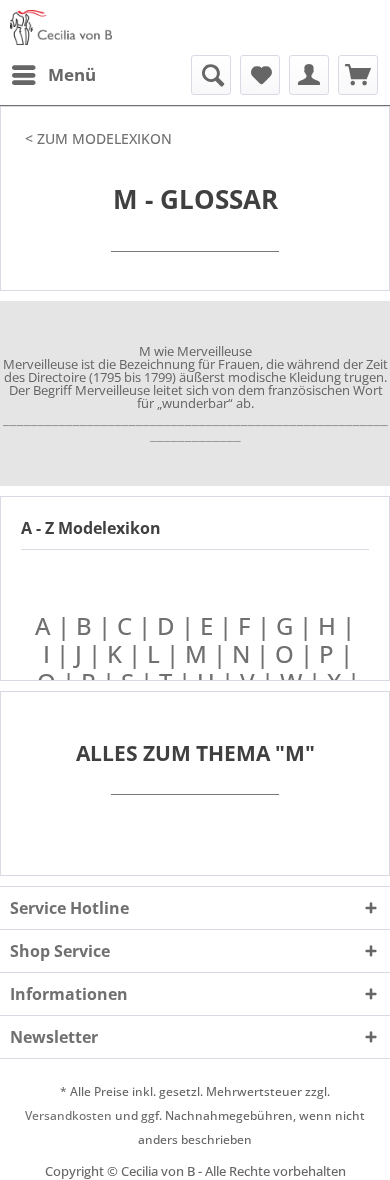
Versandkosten (68, 1115)
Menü (72, 74)
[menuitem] (53, 75)
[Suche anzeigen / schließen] (211, 75)
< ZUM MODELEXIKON (98, 138)
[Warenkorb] (358, 75)
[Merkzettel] (260, 75)
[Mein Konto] (309, 75)
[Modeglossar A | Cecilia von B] (316, 653)
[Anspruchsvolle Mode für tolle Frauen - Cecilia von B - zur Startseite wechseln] (61, 27)
